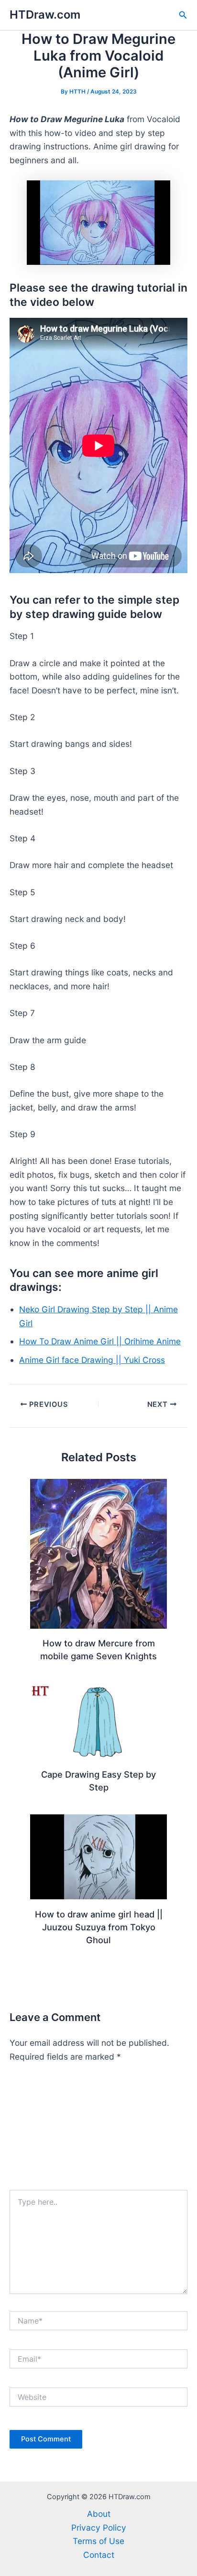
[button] (183, 15)
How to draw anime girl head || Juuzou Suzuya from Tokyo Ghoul (99, 1927)
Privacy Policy (99, 2528)
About (99, 2514)
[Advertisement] (98, 2131)
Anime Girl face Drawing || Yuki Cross (92, 1360)
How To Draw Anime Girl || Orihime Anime (100, 1341)
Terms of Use (98, 2541)
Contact (99, 2555)
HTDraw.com (45, 15)
